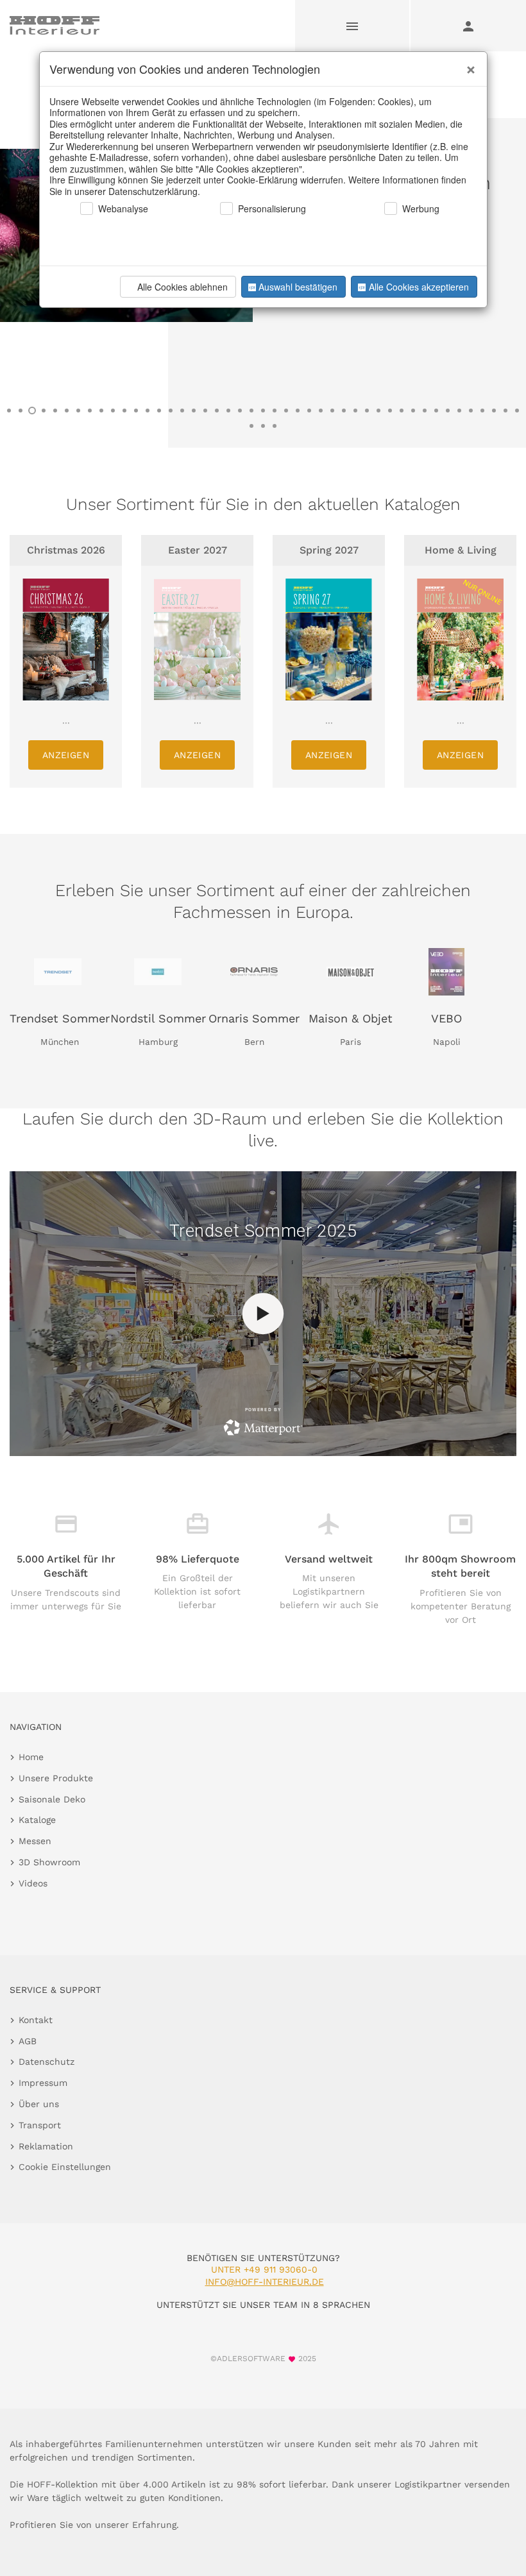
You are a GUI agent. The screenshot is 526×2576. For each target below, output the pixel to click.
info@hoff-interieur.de (265, 2282)
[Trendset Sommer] (58, 972)
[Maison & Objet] (350, 972)
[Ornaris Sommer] (254, 972)
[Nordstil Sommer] (158, 972)
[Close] (468, 65)
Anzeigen (66, 755)
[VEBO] (446, 972)
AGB (28, 2041)
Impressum (43, 2083)
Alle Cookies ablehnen (182, 287)
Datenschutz (47, 2062)
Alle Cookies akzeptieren (419, 287)
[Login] (468, 26)
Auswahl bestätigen (298, 287)
